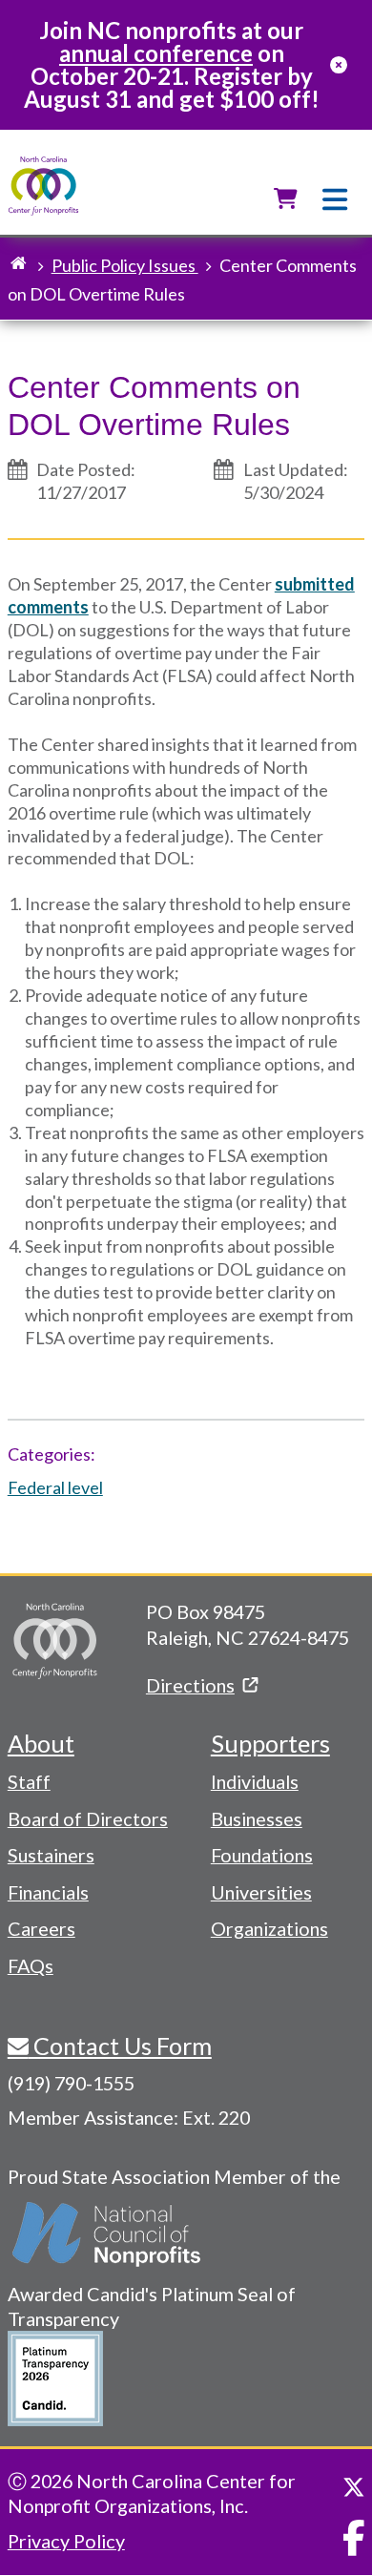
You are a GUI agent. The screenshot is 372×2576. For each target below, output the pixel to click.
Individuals (255, 1781)
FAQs (31, 1965)
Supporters (270, 1743)
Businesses (257, 1818)
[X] (354, 2487)
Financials (48, 1892)
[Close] (339, 65)
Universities (261, 1892)
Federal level (55, 1487)
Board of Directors (88, 1818)
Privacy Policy (66, 2541)
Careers (41, 1928)
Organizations (269, 1928)
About (41, 1743)
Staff (29, 1781)
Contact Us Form (120, 2046)
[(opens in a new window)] (108, 2234)
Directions (190, 1685)
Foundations (262, 1855)
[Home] (43, 187)
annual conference (156, 53)
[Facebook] (354, 2538)
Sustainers (51, 1855)
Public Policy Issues (125, 265)
